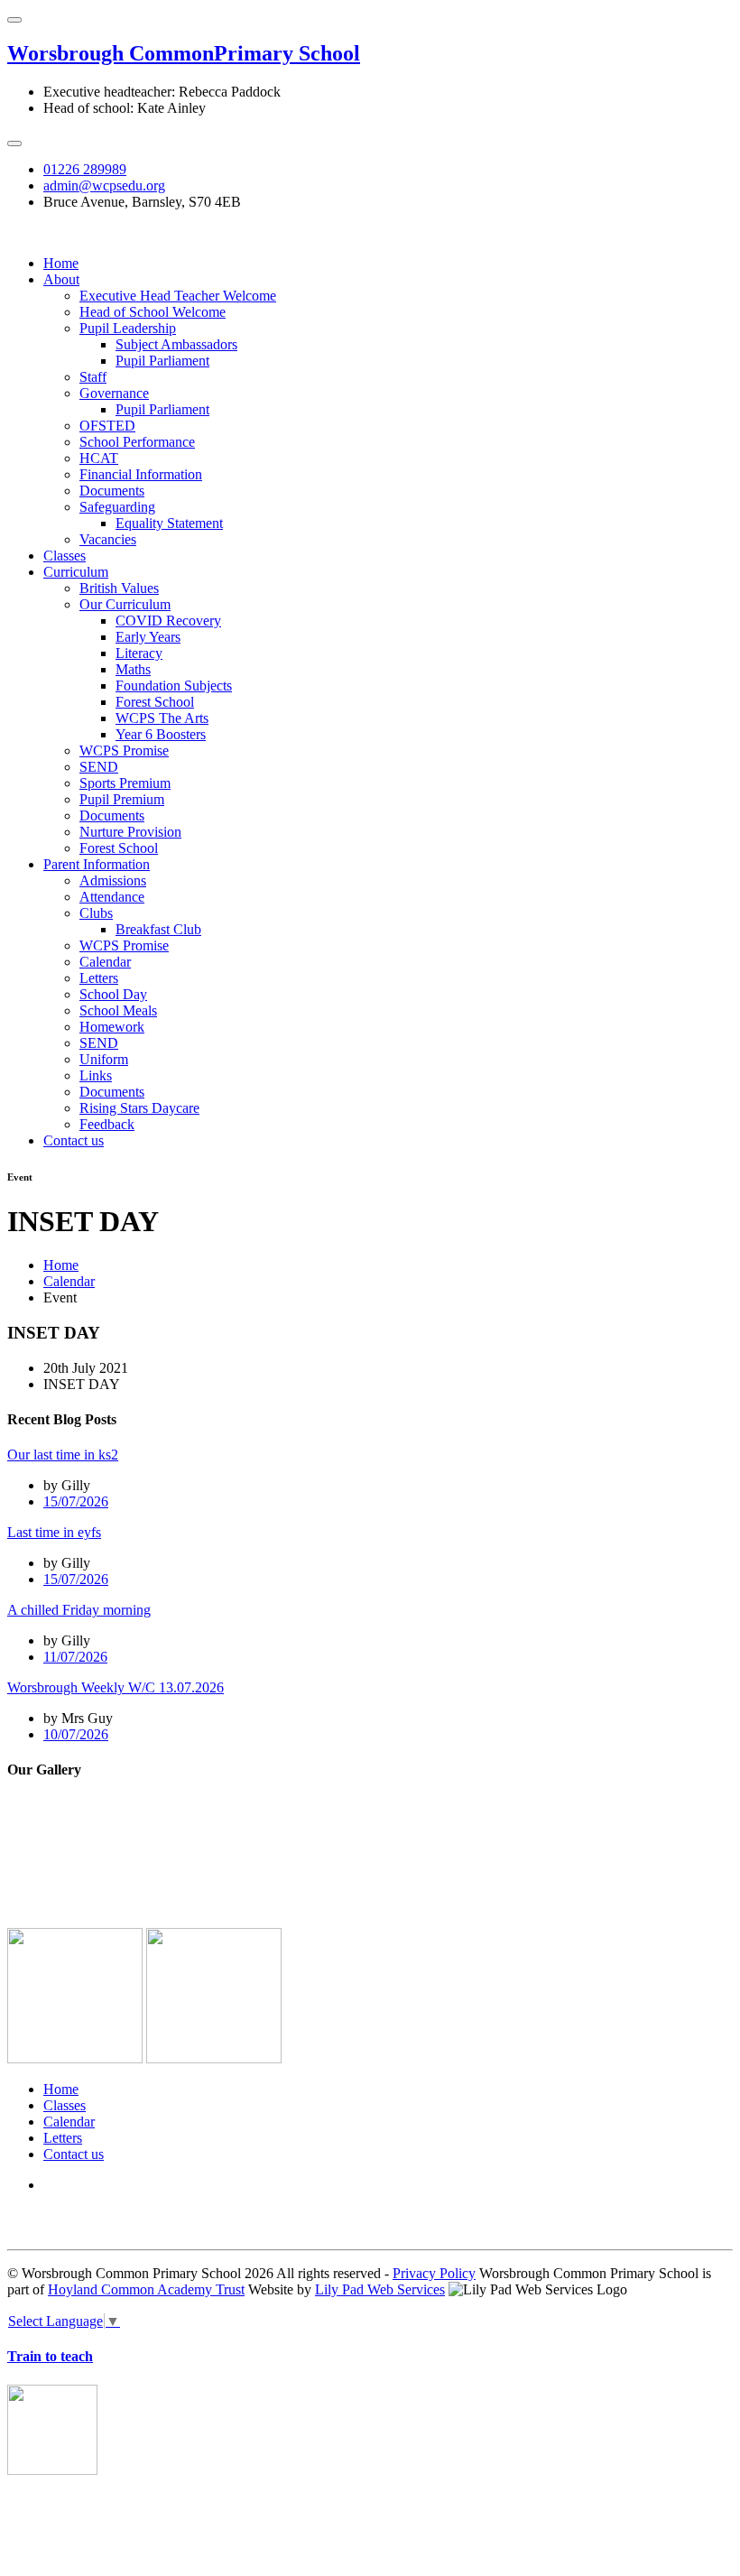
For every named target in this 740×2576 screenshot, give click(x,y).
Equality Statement (169, 523)
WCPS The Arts (162, 718)
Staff (93, 377)
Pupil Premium (122, 799)
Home (61, 263)
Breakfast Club (158, 929)
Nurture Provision (130, 832)
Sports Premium (125, 783)
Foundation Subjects (174, 686)
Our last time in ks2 (63, 1455)
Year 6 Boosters (161, 734)
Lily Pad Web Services (380, 2289)
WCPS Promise (124, 751)
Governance (114, 393)
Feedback (107, 1124)
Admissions (113, 880)
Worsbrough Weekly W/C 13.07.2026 (116, 1687)
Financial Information (141, 474)
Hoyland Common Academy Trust (146, 2289)
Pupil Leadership (128, 328)
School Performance (137, 442)
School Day (113, 994)
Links (96, 1075)
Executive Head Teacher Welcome (178, 296)
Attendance (112, 897)
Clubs (96, 913)
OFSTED (107, 426)
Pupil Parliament (162, 361)
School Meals (118, 1010)
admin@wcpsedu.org (104, 185)
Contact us (74, 1140)
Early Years (148, 637)
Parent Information (97, 864)
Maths (133, 669)
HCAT (99, 458)
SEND (99, 767)
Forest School (155, 702)
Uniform (104, 1059)
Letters (99, 978)
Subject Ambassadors (176, 344)
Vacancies (108, 539)
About (61, 279)
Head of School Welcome (153, 312)
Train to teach (50, 2356)
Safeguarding (117, 507)
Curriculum (76, 572)
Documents (112, 491)
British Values (119, 588)
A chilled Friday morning (79, 1610)
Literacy (139, 653)
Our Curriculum (125, 604)
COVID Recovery (168, 621)
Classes (65, 556)
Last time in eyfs (54, 1532)
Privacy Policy (434, 2273)
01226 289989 (85, 169)
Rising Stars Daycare (139, 1108)
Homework (112, 1027)
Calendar (105, 962)
